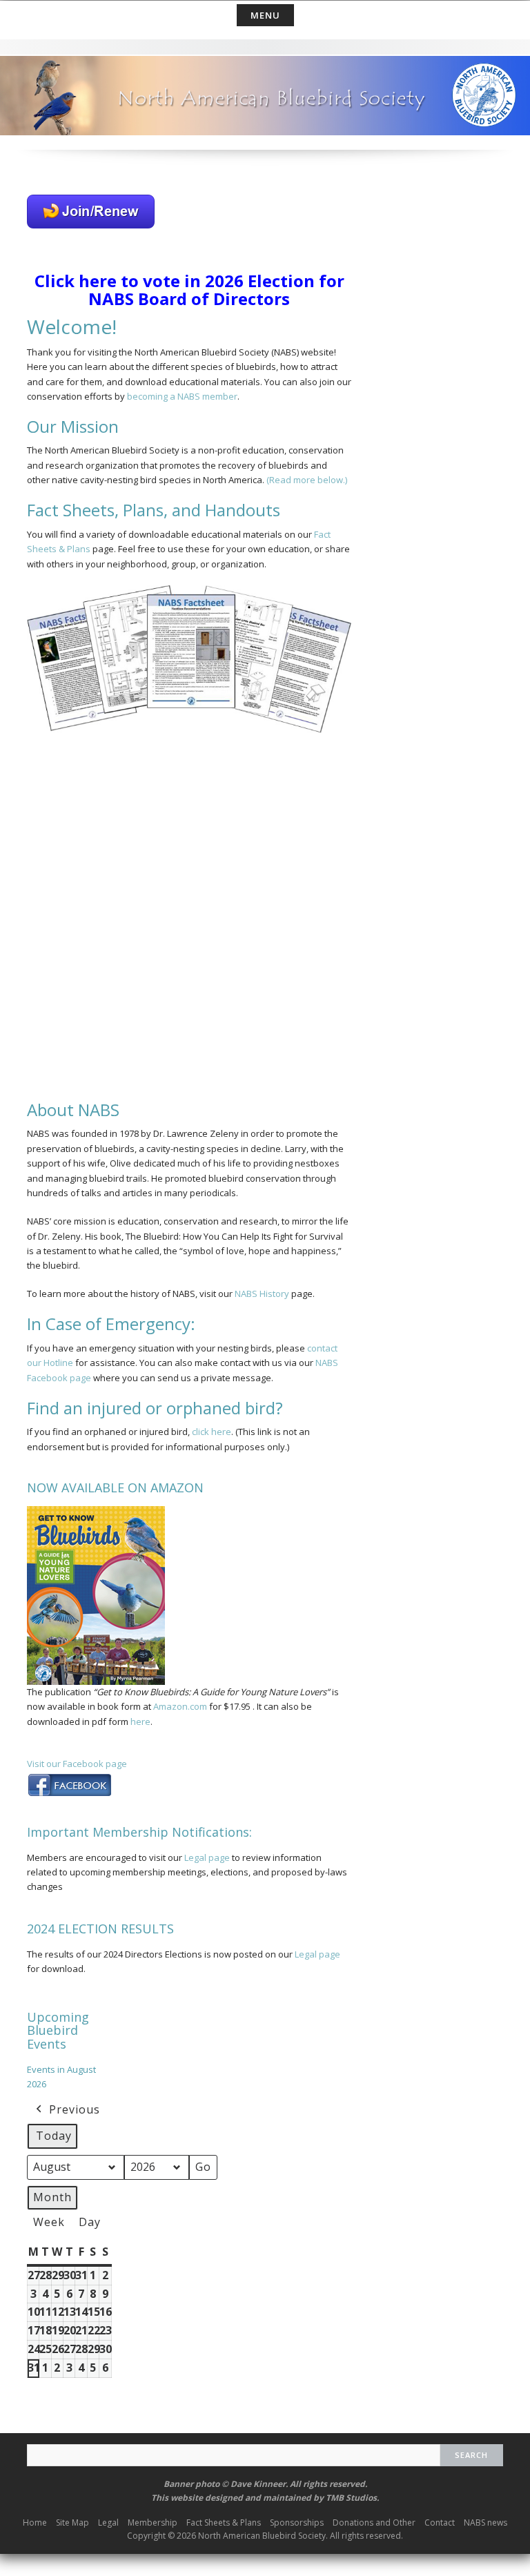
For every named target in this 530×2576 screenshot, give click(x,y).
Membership (153, 2523)
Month (52, 2197)
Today (54, 2136)
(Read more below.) (307, 480)
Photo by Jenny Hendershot (267, 783)
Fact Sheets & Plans (224, 2523)
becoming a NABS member (182, 396)
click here (212, 1432)
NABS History (262, 1294)
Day (90, 2222)
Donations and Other (374, 2523)
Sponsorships (297, 2523)
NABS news (485, 2523)
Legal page (207, 1857)
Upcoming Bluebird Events (58, 2031)
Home (35, 2523)
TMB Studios (351, 2498)
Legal (108, 2523)
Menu (265, 15)
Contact (440, 2523)
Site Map (72, 2523)
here (140, 1721)
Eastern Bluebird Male (65, 818)
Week (49, 2222)
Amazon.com (180, 1706)
